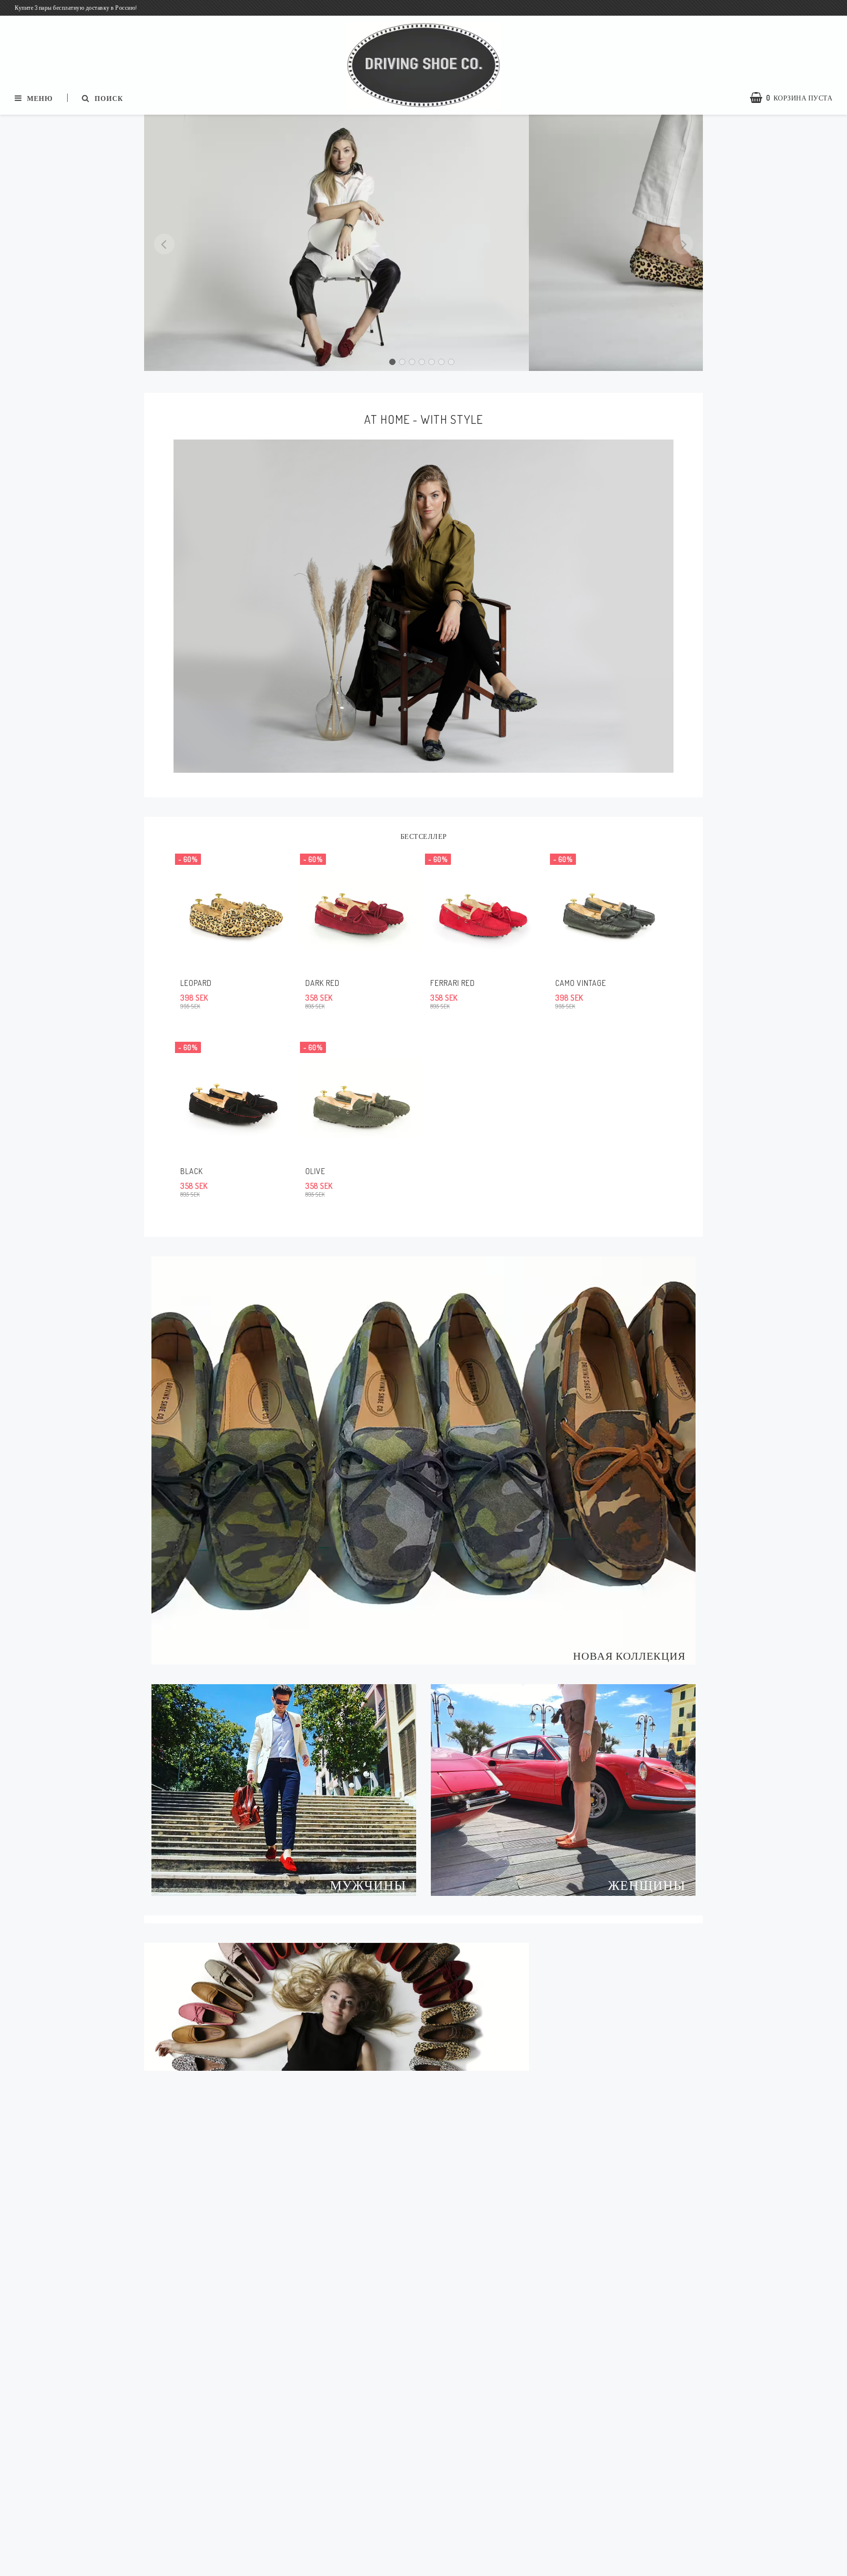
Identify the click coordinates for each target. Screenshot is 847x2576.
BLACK (192, 1171)
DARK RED (323, 983)
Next (683, 244)
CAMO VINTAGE (581, 983)
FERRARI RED (453, 983)
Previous (164, 244)
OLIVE (315, 1171)
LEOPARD (196, 983)
